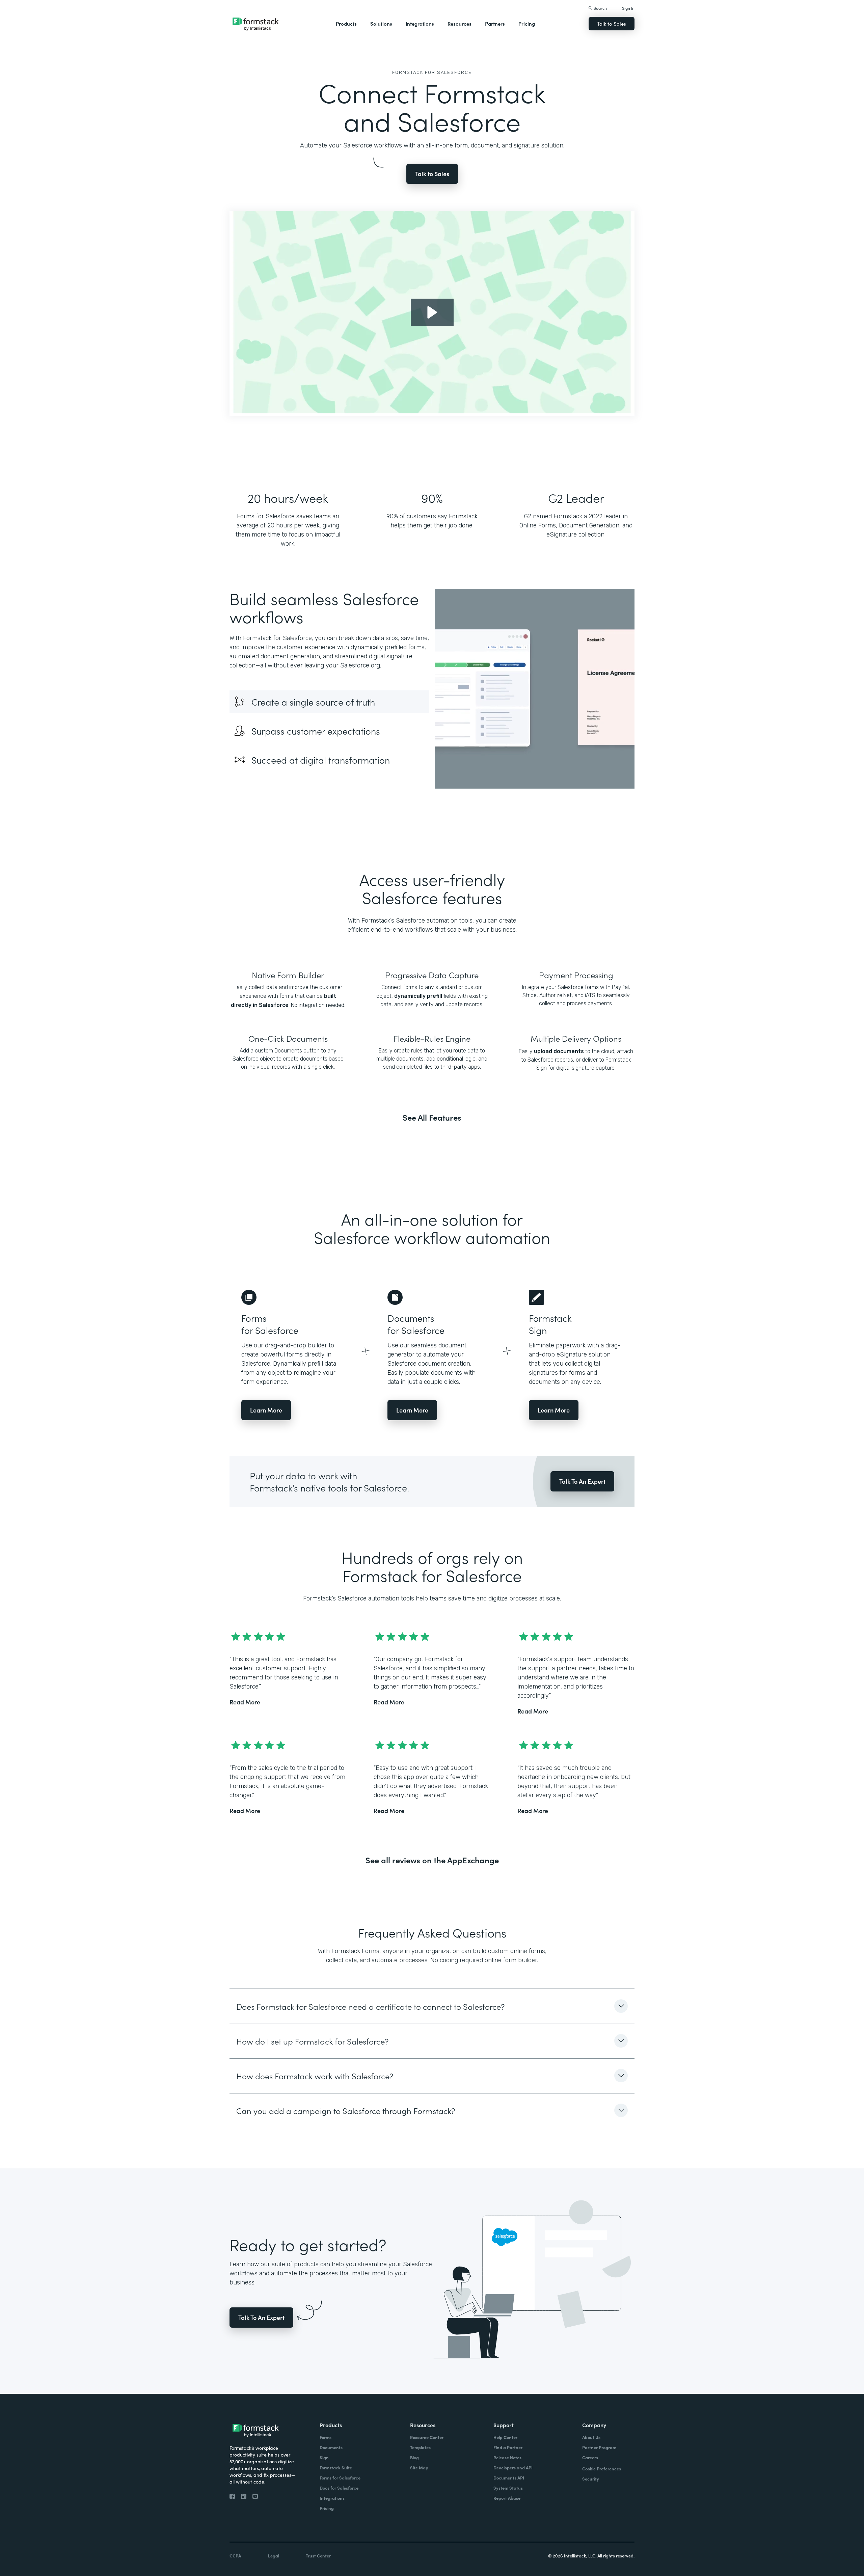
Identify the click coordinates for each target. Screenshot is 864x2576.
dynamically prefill (418, 996)
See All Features (432, 1117)
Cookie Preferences (602, 2469)
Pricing (527, 23)
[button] (346, 24)
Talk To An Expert (582, 1481)
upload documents (559, 1051)
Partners (495, 23)
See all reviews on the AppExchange (432, 1860)
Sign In (628, 8)
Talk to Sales (612, 23)
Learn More (266, 1410)
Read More (245, 1702)
